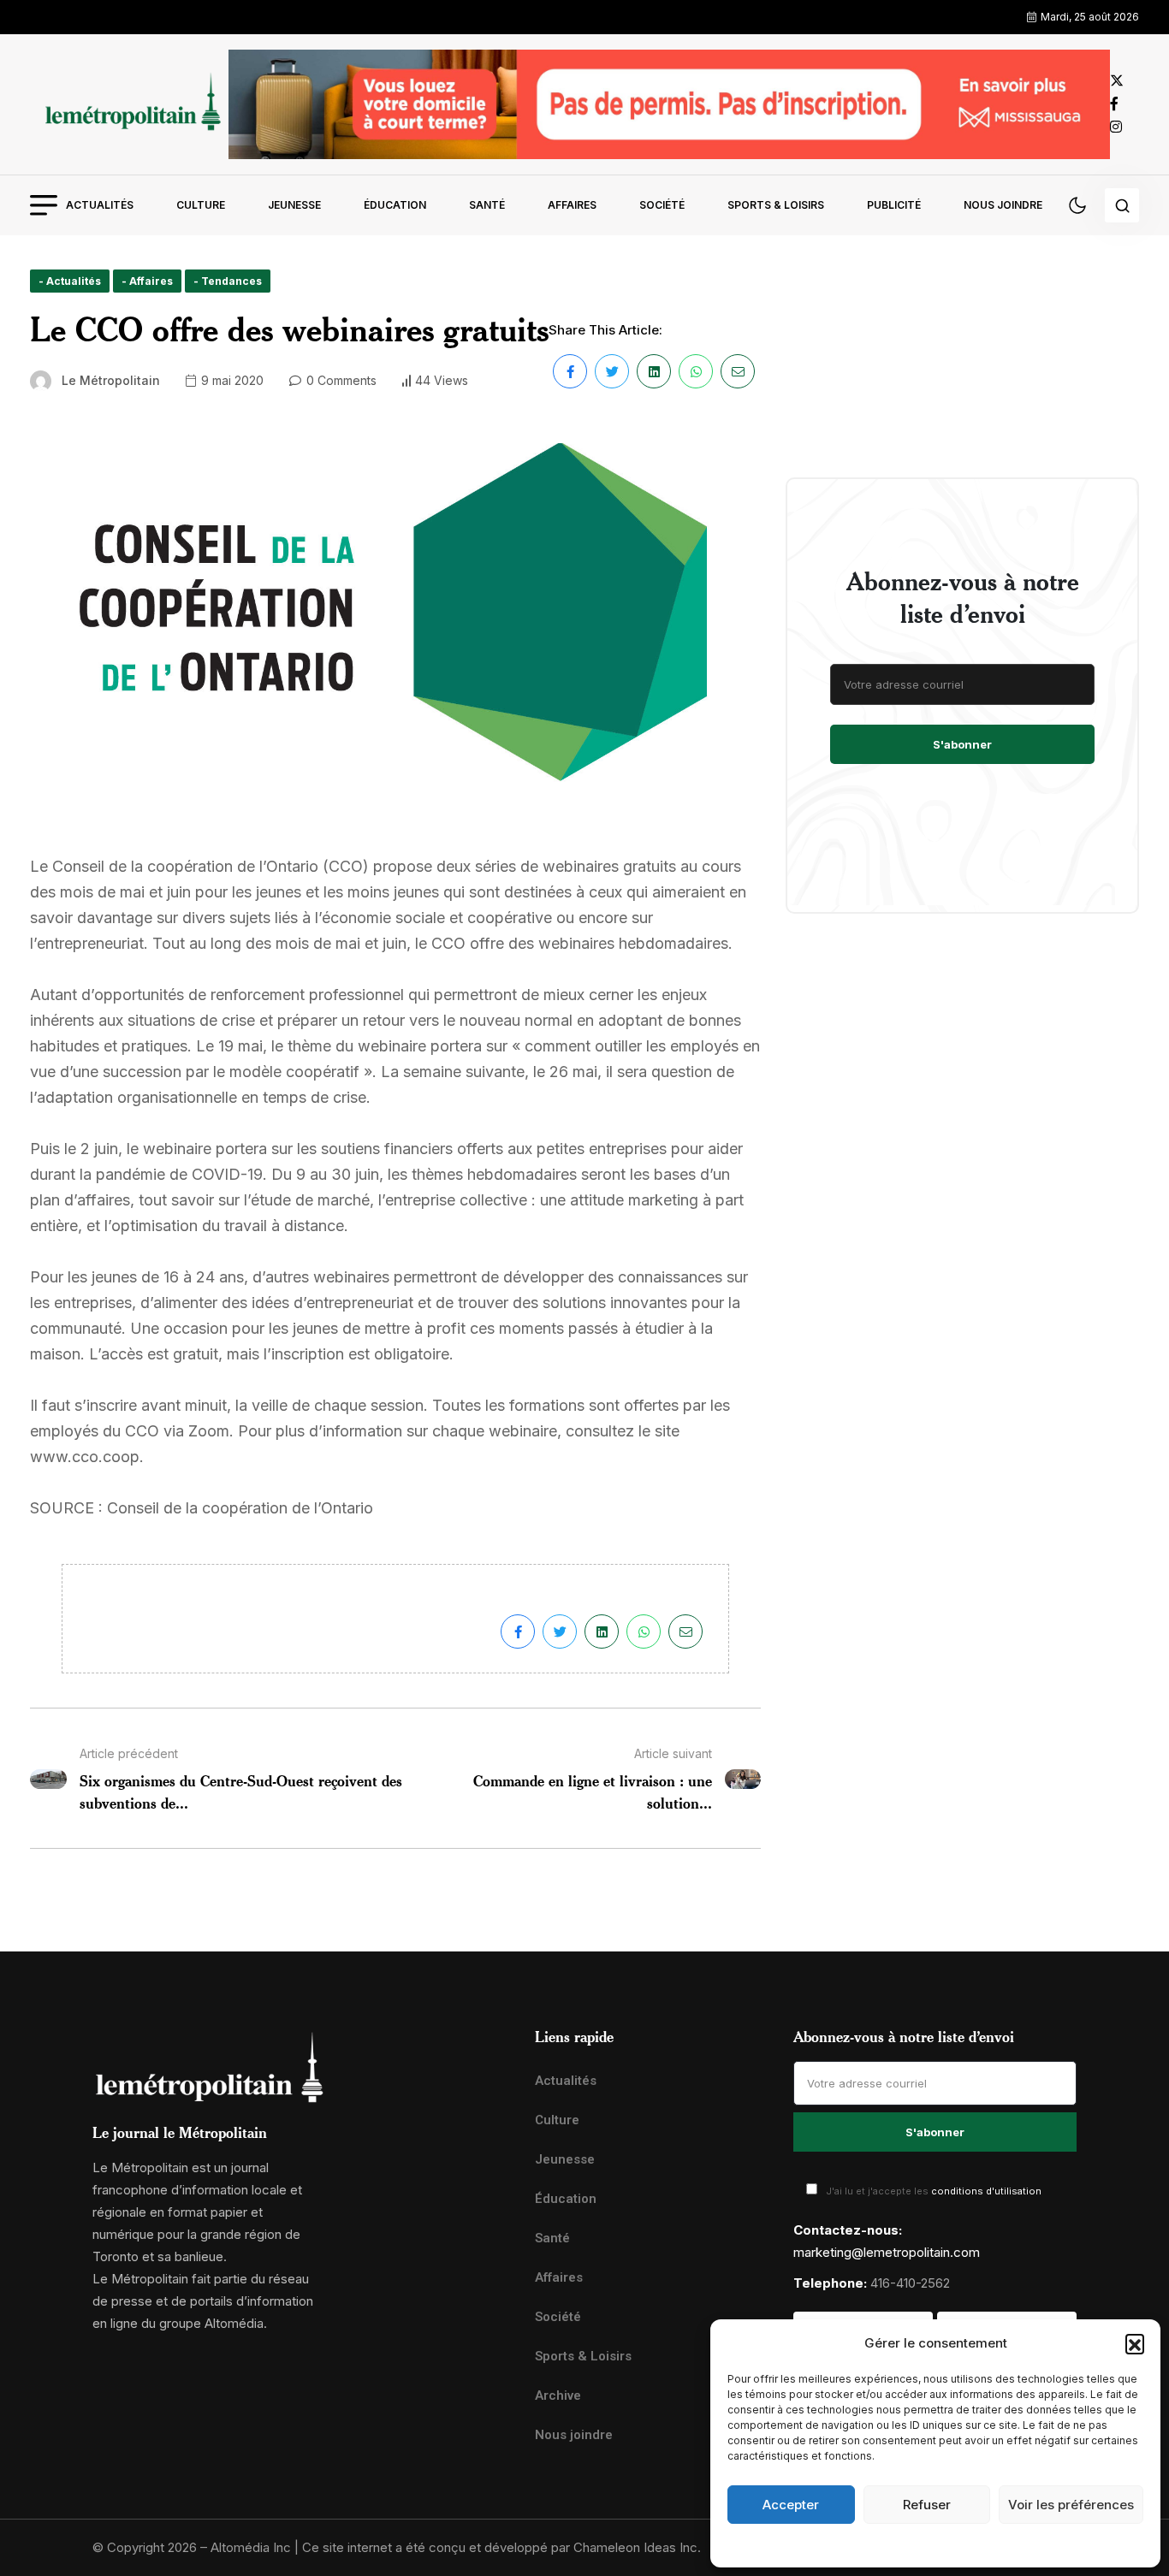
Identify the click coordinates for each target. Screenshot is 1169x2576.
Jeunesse (294, 205)
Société (662, 205)
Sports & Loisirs (776, 205)
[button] (1135, 2343)
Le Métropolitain (111, 380)
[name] (129, 104)
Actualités (100, 205)
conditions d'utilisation (986, 2191)
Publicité (894, 205)
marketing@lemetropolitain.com (887, 2252)
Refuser (927, 2505)
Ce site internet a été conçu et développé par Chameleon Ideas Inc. (501, 2547)
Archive (558, 2395)
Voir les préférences (1071, 2505)
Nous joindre (1003, 205)
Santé (487, 205)
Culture (201, 205)
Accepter (791, 2505)
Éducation (395, 205)
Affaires (572, 205)
